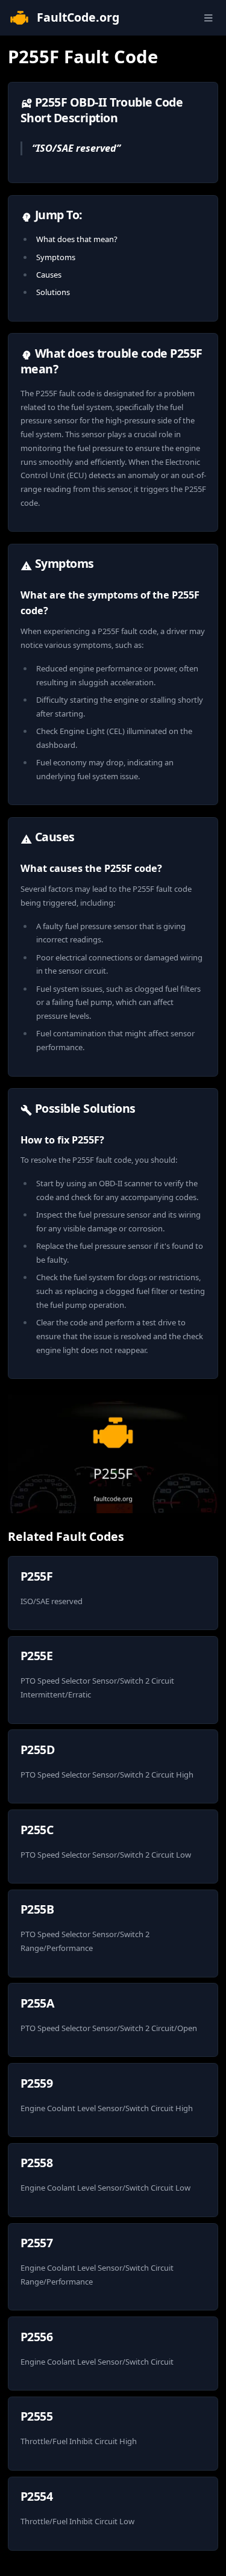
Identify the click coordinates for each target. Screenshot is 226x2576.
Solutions (53, 292)
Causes (49, 275)
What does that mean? (77, 239)
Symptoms (56, 257)
